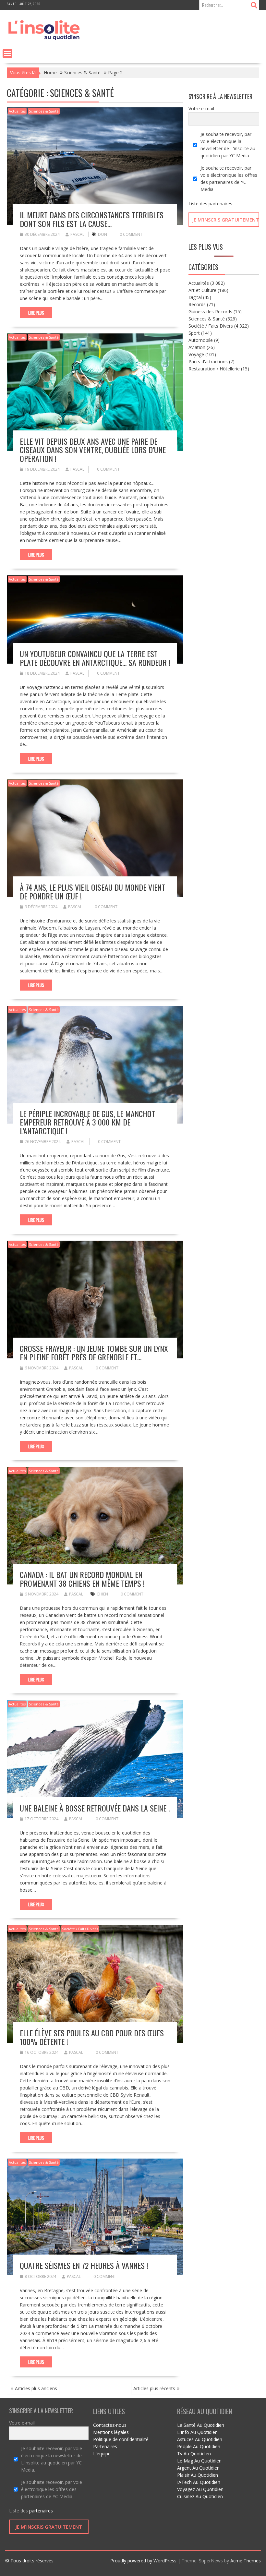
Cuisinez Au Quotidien (200, 2496)
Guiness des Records (210, 312)
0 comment (131, 234)
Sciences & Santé (44, 111)
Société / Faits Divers (80, 1929)
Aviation (197, 347)
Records (197, 304)
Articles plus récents (154, 2388)
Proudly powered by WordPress (143, 2561)
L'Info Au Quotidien (197, 2432)
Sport (194, 333)
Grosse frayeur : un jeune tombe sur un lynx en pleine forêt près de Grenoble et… (94, 1353)
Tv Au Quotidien (194, 2454)
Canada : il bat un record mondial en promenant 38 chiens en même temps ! (82, 1579)
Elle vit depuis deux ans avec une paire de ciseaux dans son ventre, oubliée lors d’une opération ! (93, 450)
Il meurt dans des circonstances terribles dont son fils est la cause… (92, 219)
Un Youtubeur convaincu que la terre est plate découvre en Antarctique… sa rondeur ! (95, 658)
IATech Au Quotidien (199, 2482)
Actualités (17, 111)
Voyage (196, 354)
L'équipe (102, 2454)
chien (102, 1594)
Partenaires (105, 2446)
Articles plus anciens (36, 2388)
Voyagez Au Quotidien (200, 2489)
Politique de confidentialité (121, 2439)
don (103, 234)
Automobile (201, 340)
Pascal (77, 234)
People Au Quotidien (199, 2446)
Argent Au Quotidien (198, 2468)
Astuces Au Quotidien (200, 2439)
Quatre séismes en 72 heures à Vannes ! (84, 2265)
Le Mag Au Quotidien (199, 2461)
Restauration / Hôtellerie (214, 369)
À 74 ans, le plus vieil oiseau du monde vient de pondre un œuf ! (92, 891)
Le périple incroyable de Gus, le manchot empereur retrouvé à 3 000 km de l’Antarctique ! (87, 1122)
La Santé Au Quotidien (201, 2425)
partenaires (220, 204)
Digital (195, 297)
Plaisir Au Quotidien (198, 2475)
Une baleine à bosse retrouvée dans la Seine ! (95, 1808)
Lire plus (36, 313)
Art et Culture (202, 290)
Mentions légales (111, 2432)
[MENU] (7, 54)
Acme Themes (246, 2561)
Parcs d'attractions (208, 361)
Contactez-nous (110, 2425)
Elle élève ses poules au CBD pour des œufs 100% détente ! (92, 2037)
